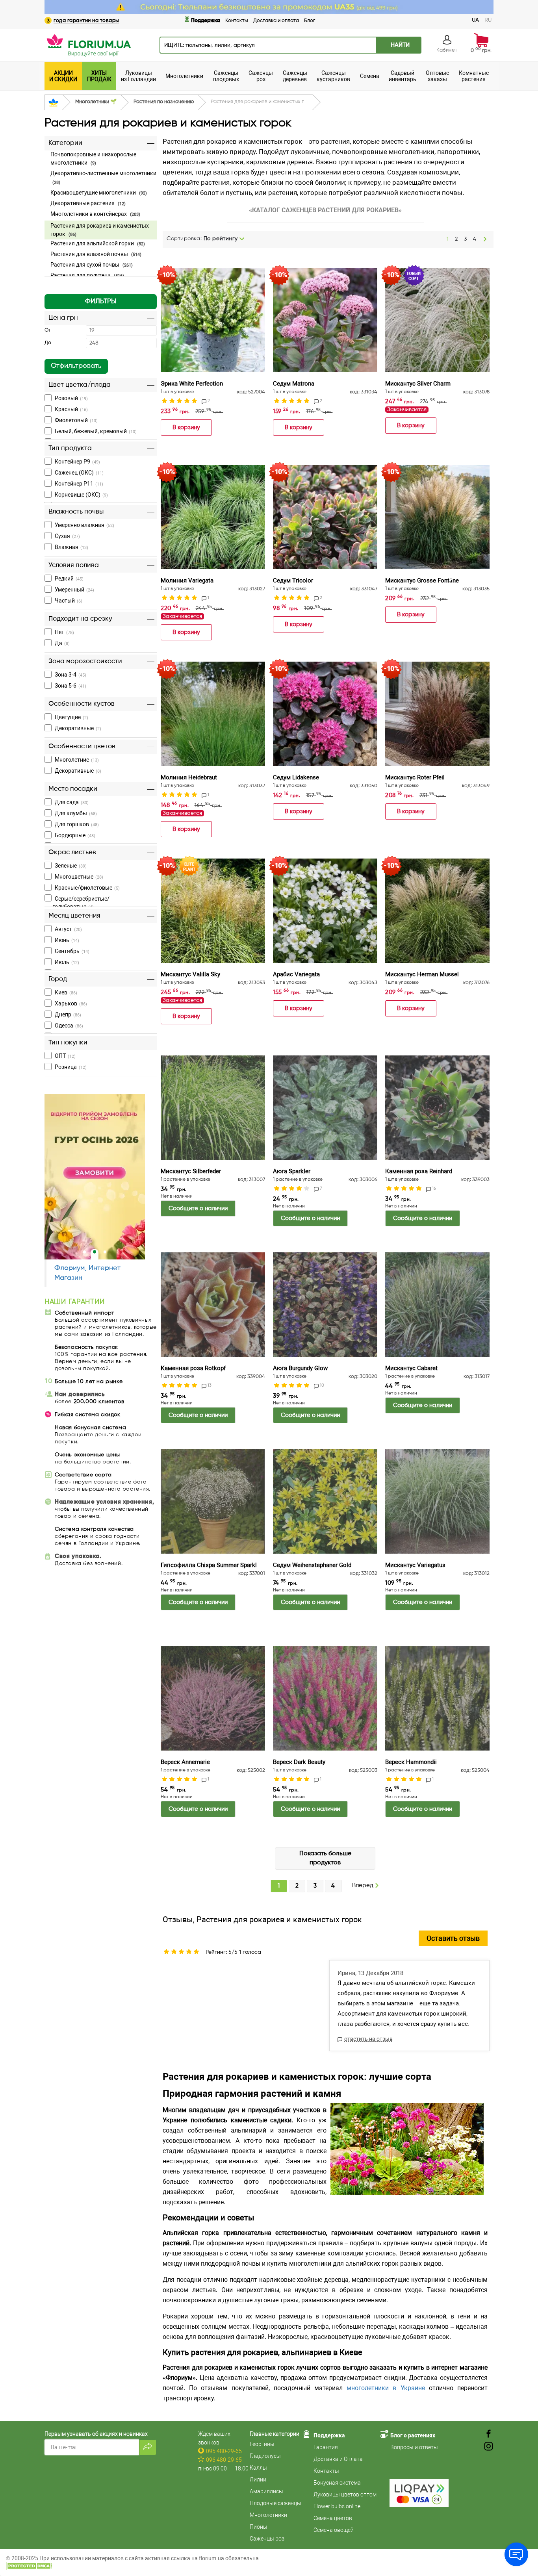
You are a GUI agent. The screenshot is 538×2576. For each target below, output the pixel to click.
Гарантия (326, 2447)
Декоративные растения (88, 203)
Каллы (258, 2468)
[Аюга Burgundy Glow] (325, 1305)
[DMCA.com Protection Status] (30, 2565)
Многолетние (77, 760)
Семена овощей (334, 2530)
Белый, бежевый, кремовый (96, 431)
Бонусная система (337, 2483)
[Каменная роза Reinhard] (437, 1108)
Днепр (68, 1014)
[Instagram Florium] (489, 2447)
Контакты (237, 21)
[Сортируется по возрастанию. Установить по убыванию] (242, 239)
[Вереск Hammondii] (437, 1698)
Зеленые (71, 866)
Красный (71, 409)
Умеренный (74, 590)
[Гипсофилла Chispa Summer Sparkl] (213, 1501)
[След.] (485, 239)
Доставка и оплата (276, 21)
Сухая (67, 536)
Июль (67, 962)
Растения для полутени (87, 275)
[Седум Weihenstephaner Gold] (325, 1501)
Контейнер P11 (79, 484)
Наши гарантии (74, 1302)
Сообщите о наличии (198, 1208)
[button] (101, 302)
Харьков (71, 1003)
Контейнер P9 (77, 462)
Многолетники (268, 2515)
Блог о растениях (413, 2435)
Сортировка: (202, 239)
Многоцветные (79, 877)
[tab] (101, 211)
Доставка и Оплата (338, 2459)
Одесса (69, 1026)
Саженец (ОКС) (79, 473)
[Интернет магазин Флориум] (88, 45)
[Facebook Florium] (489, 2434)
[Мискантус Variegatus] (437, 1501)
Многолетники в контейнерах (95, 214)
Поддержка (206, 20)
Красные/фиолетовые (87, 888)
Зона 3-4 (70, 675)
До (48, 343)
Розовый (71, 398)
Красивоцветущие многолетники (99, 193)
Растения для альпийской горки (98, 243)
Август (68, 929)
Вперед (364, 1886)
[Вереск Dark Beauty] (325, 1698)
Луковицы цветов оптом (345, 2494)
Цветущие (71, 717)
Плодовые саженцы (275, 2503)
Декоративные (78, 728)
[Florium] (95, 1177)
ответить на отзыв (368, 2039)
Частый (69, 601)
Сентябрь (72, 951)
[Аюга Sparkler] (325, 1108)
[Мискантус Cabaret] (437, 1305)
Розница (71, 1067)
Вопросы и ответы (414, 2447)
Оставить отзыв (453, 1938)
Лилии (258, 2480)
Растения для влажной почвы (96, 254)
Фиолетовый (76, 420)
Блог (310, 21)
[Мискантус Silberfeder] (213, 1108)
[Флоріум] (269, 7)
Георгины (262, 2444)
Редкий (69, 579)
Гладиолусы (265, 2456)
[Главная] (53, 103)
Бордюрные (75, 835)
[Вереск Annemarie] (213, 1698)
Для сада (72, 802)
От (48, 330)
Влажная (71, 547)
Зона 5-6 (70, 686)
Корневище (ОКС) (81, 495)
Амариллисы (266, 2491)
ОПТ (65, 1056)
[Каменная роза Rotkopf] (213, 1305)
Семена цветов (333, 2518)
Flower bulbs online (337, 2506)
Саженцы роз (267, 2539)
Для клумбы (76, 813)
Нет (64, 632)
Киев (66, 992)
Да (62, 643)
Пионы (259, 2527)
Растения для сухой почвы (92, 265)
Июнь (67, 940)
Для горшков (77, 824)
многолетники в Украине (388, 2388)
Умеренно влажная (84, 525)
